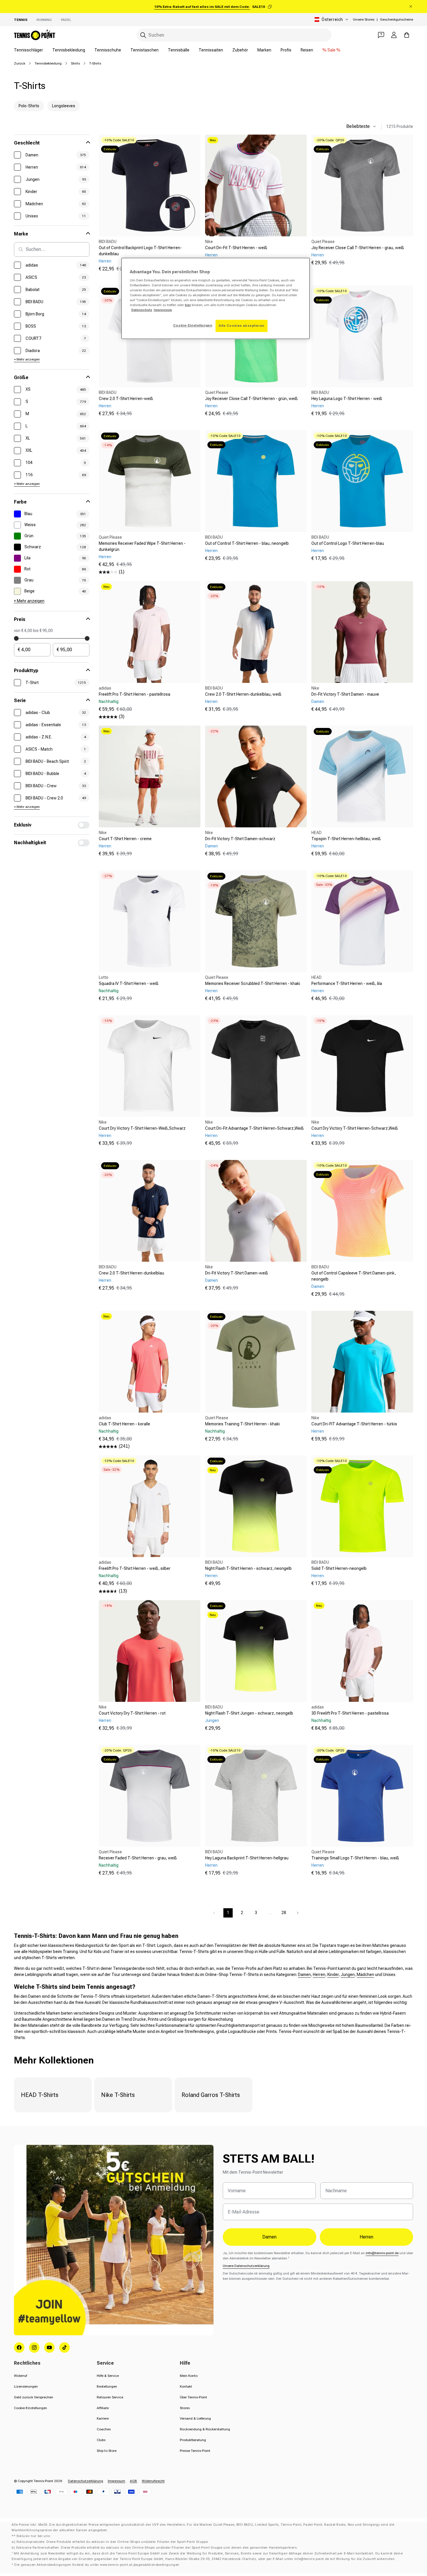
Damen (304, 1975)
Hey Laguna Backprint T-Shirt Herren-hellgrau (247, 1858)
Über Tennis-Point (193, 2397)
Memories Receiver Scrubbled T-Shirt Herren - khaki (253, 983)
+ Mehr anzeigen (27, 359)
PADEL (66, 20)
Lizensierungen (26, 2386)
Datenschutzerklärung (86, 2481)
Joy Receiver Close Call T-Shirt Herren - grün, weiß (251, 399)
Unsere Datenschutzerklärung (246, 2266)
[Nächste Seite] (298, 1913)
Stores (185, 2408)
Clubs (101, 2440)
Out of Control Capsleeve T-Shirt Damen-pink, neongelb (354, 1276)
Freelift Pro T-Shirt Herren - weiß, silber (135, 1568)
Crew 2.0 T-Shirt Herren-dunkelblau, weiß (243, 694)
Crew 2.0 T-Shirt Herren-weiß (126, 399)
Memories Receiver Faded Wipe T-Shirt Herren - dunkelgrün (142, 546)
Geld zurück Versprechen (34, 2397)
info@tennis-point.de (382, 2253)
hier (188, 305)
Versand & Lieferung (195, 2418)
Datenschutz (142, 310)
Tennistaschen (145, 50)
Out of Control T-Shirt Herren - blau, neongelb (247, 543)
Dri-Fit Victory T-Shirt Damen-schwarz (240, 839)
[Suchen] (143, 35)
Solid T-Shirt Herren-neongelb (339, 1568)
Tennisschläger (28, 50)
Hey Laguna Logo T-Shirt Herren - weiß (347, 399)
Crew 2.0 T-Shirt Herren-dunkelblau (131, 1273)
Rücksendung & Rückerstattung (205, 2429)
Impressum (116, 2481)
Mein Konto (189, 2376)
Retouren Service (110, 2397)
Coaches (104, 2429)
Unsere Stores (364, 19)
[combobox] (234, 35)
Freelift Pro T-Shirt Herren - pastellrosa (134, 694)
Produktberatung (193, 2440)
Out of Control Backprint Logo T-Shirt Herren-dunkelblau (140, 251)
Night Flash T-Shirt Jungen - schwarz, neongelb (249, 1713)
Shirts (75, 63)
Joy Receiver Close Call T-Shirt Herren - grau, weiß (358, 248)
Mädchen (365, 1975)
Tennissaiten (211, 50)
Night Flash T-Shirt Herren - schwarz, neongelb (248, 1568)
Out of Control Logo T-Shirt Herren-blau (348, 543)
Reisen (307, 50)
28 (284, 1913)
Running (44, 20)
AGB (133, 2481)
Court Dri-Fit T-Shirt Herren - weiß (236, 248)
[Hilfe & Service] (381, 35)
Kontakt (186, 2386)
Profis (286, 50)
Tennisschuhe (108, 50)
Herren (319, 1975)
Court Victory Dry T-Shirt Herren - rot (132, 1713)
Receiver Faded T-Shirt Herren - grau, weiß (138, 1858)
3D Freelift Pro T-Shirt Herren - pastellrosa (350, 1713)
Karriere (103, 2418)
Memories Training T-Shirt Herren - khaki (242, 1424)
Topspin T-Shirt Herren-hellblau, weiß (346, 839)
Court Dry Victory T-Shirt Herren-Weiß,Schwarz (142, 1128)
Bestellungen (107, 2386)
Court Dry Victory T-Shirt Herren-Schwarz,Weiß (355, 1128)
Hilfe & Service (108, 2376)
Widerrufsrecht (153, 2481)
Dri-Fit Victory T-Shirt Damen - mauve (345, 694)
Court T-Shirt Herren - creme (125, 839)
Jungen (348, 1975)
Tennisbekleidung (69, 50)
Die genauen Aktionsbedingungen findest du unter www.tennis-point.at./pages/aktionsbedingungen (97, 2565)
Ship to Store (107, 2451)
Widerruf (20, 2376)
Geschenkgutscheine (397, 19)
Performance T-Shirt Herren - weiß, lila (347, 983)
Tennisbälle (179, 50)
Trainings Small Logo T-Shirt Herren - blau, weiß (355, 1858)
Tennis (21, 20)
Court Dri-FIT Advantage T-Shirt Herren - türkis (354, 1424)
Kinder (333, 1975)
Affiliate (103, 2408)
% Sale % (331, 50)
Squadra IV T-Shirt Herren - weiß (129, 983)
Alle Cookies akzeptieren (242, 326)
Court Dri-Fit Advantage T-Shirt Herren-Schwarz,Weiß (254, 1128)
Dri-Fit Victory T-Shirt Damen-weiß (237, 1273)
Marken (264, 50)
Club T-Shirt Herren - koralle (124, 1424)
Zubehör (240, 50)
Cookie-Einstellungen (31, 2408)
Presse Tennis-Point (195, 2451)
